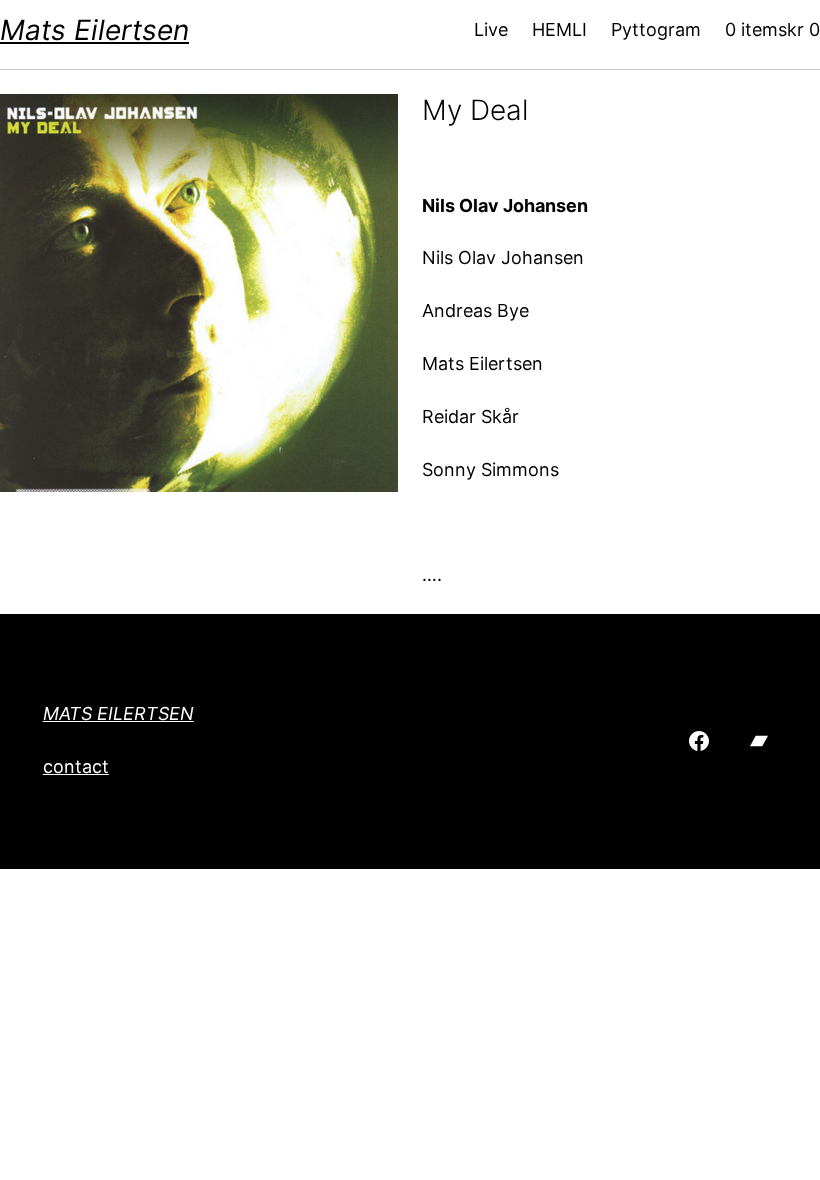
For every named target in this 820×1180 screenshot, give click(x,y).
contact (76, 766)
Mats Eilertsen (94, 30)
